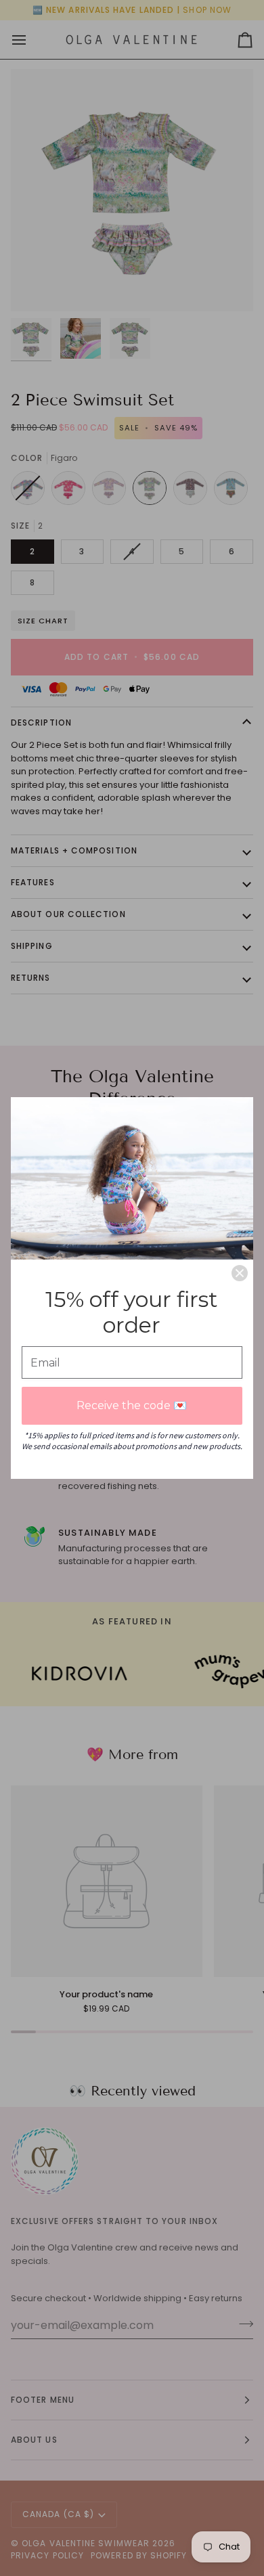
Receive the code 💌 (132, 1405)
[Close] (240, 1273)
